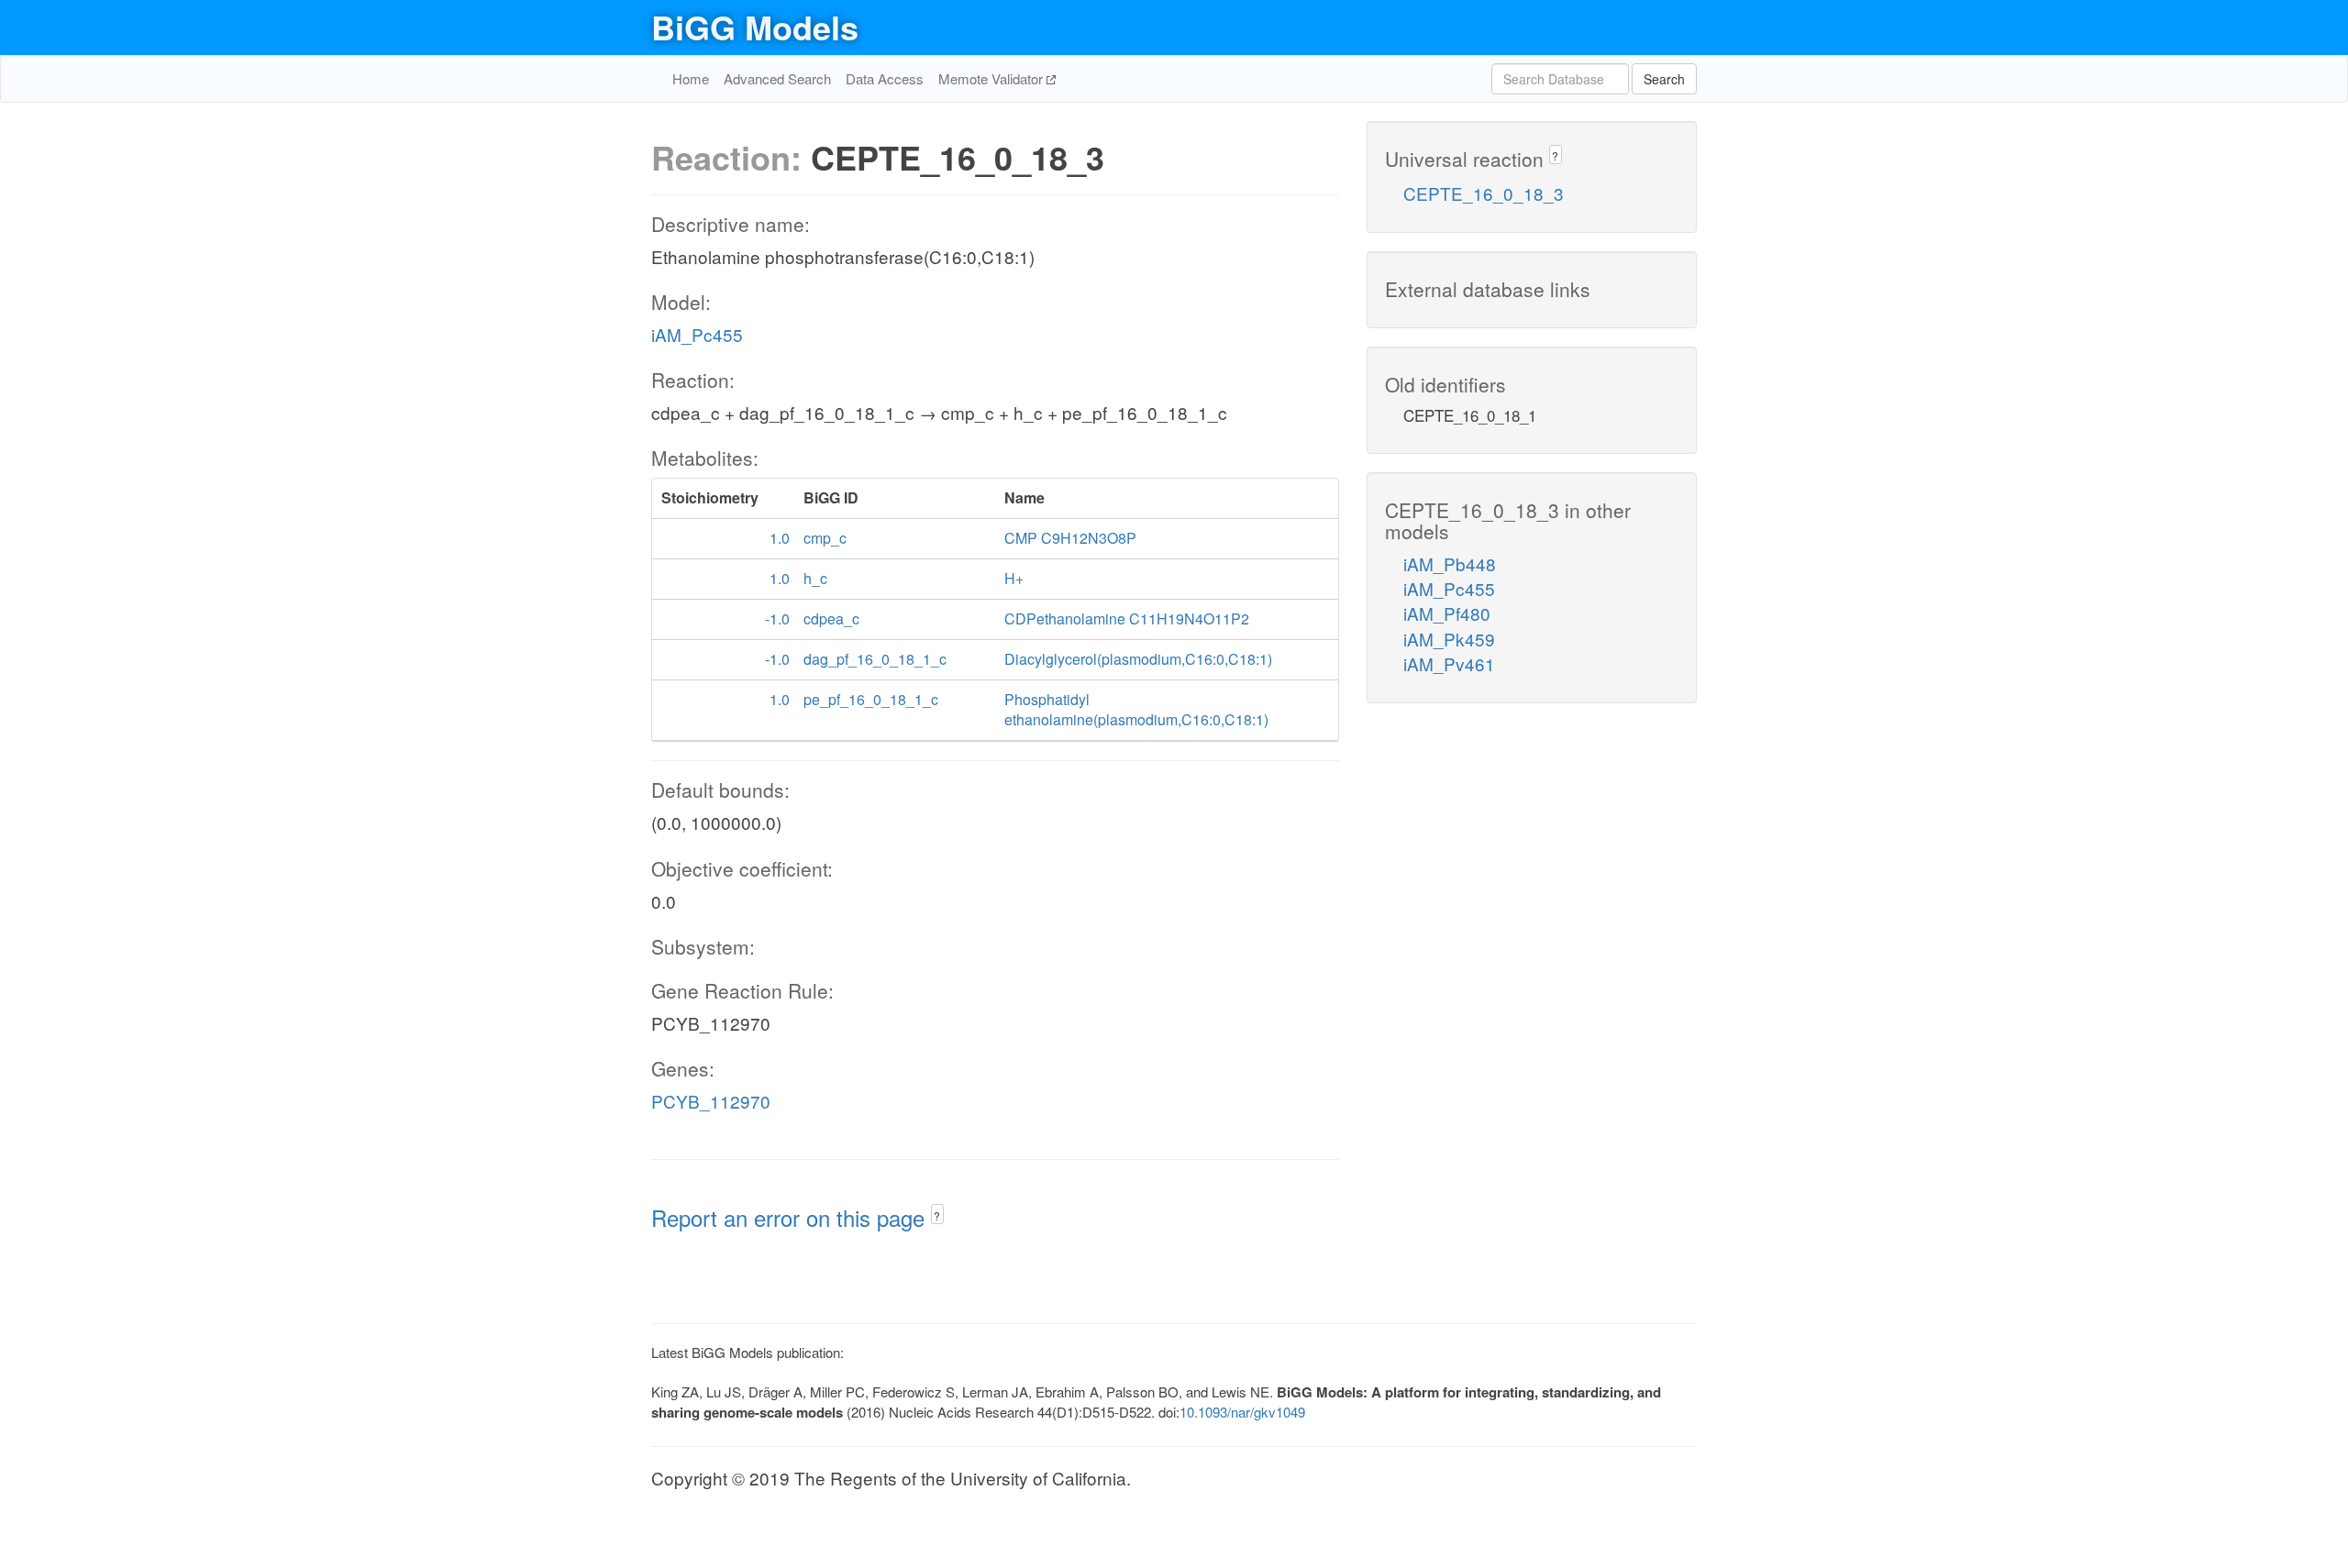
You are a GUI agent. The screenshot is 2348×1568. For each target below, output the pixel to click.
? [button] (937, 1215)
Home (691, 78)
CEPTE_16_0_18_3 (1484, 193)
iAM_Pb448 (1450, 563)
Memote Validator (992, 78)
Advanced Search (777, 78)
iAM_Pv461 (1449, 663)
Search (1664, 79)
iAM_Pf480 (1447, 613)
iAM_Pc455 (697, 334)
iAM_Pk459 (1449, 639)
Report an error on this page (791, 1217)
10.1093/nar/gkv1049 (1242, 1412)
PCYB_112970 (711, 1101)
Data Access (885, 78)
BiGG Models (755, 27)
